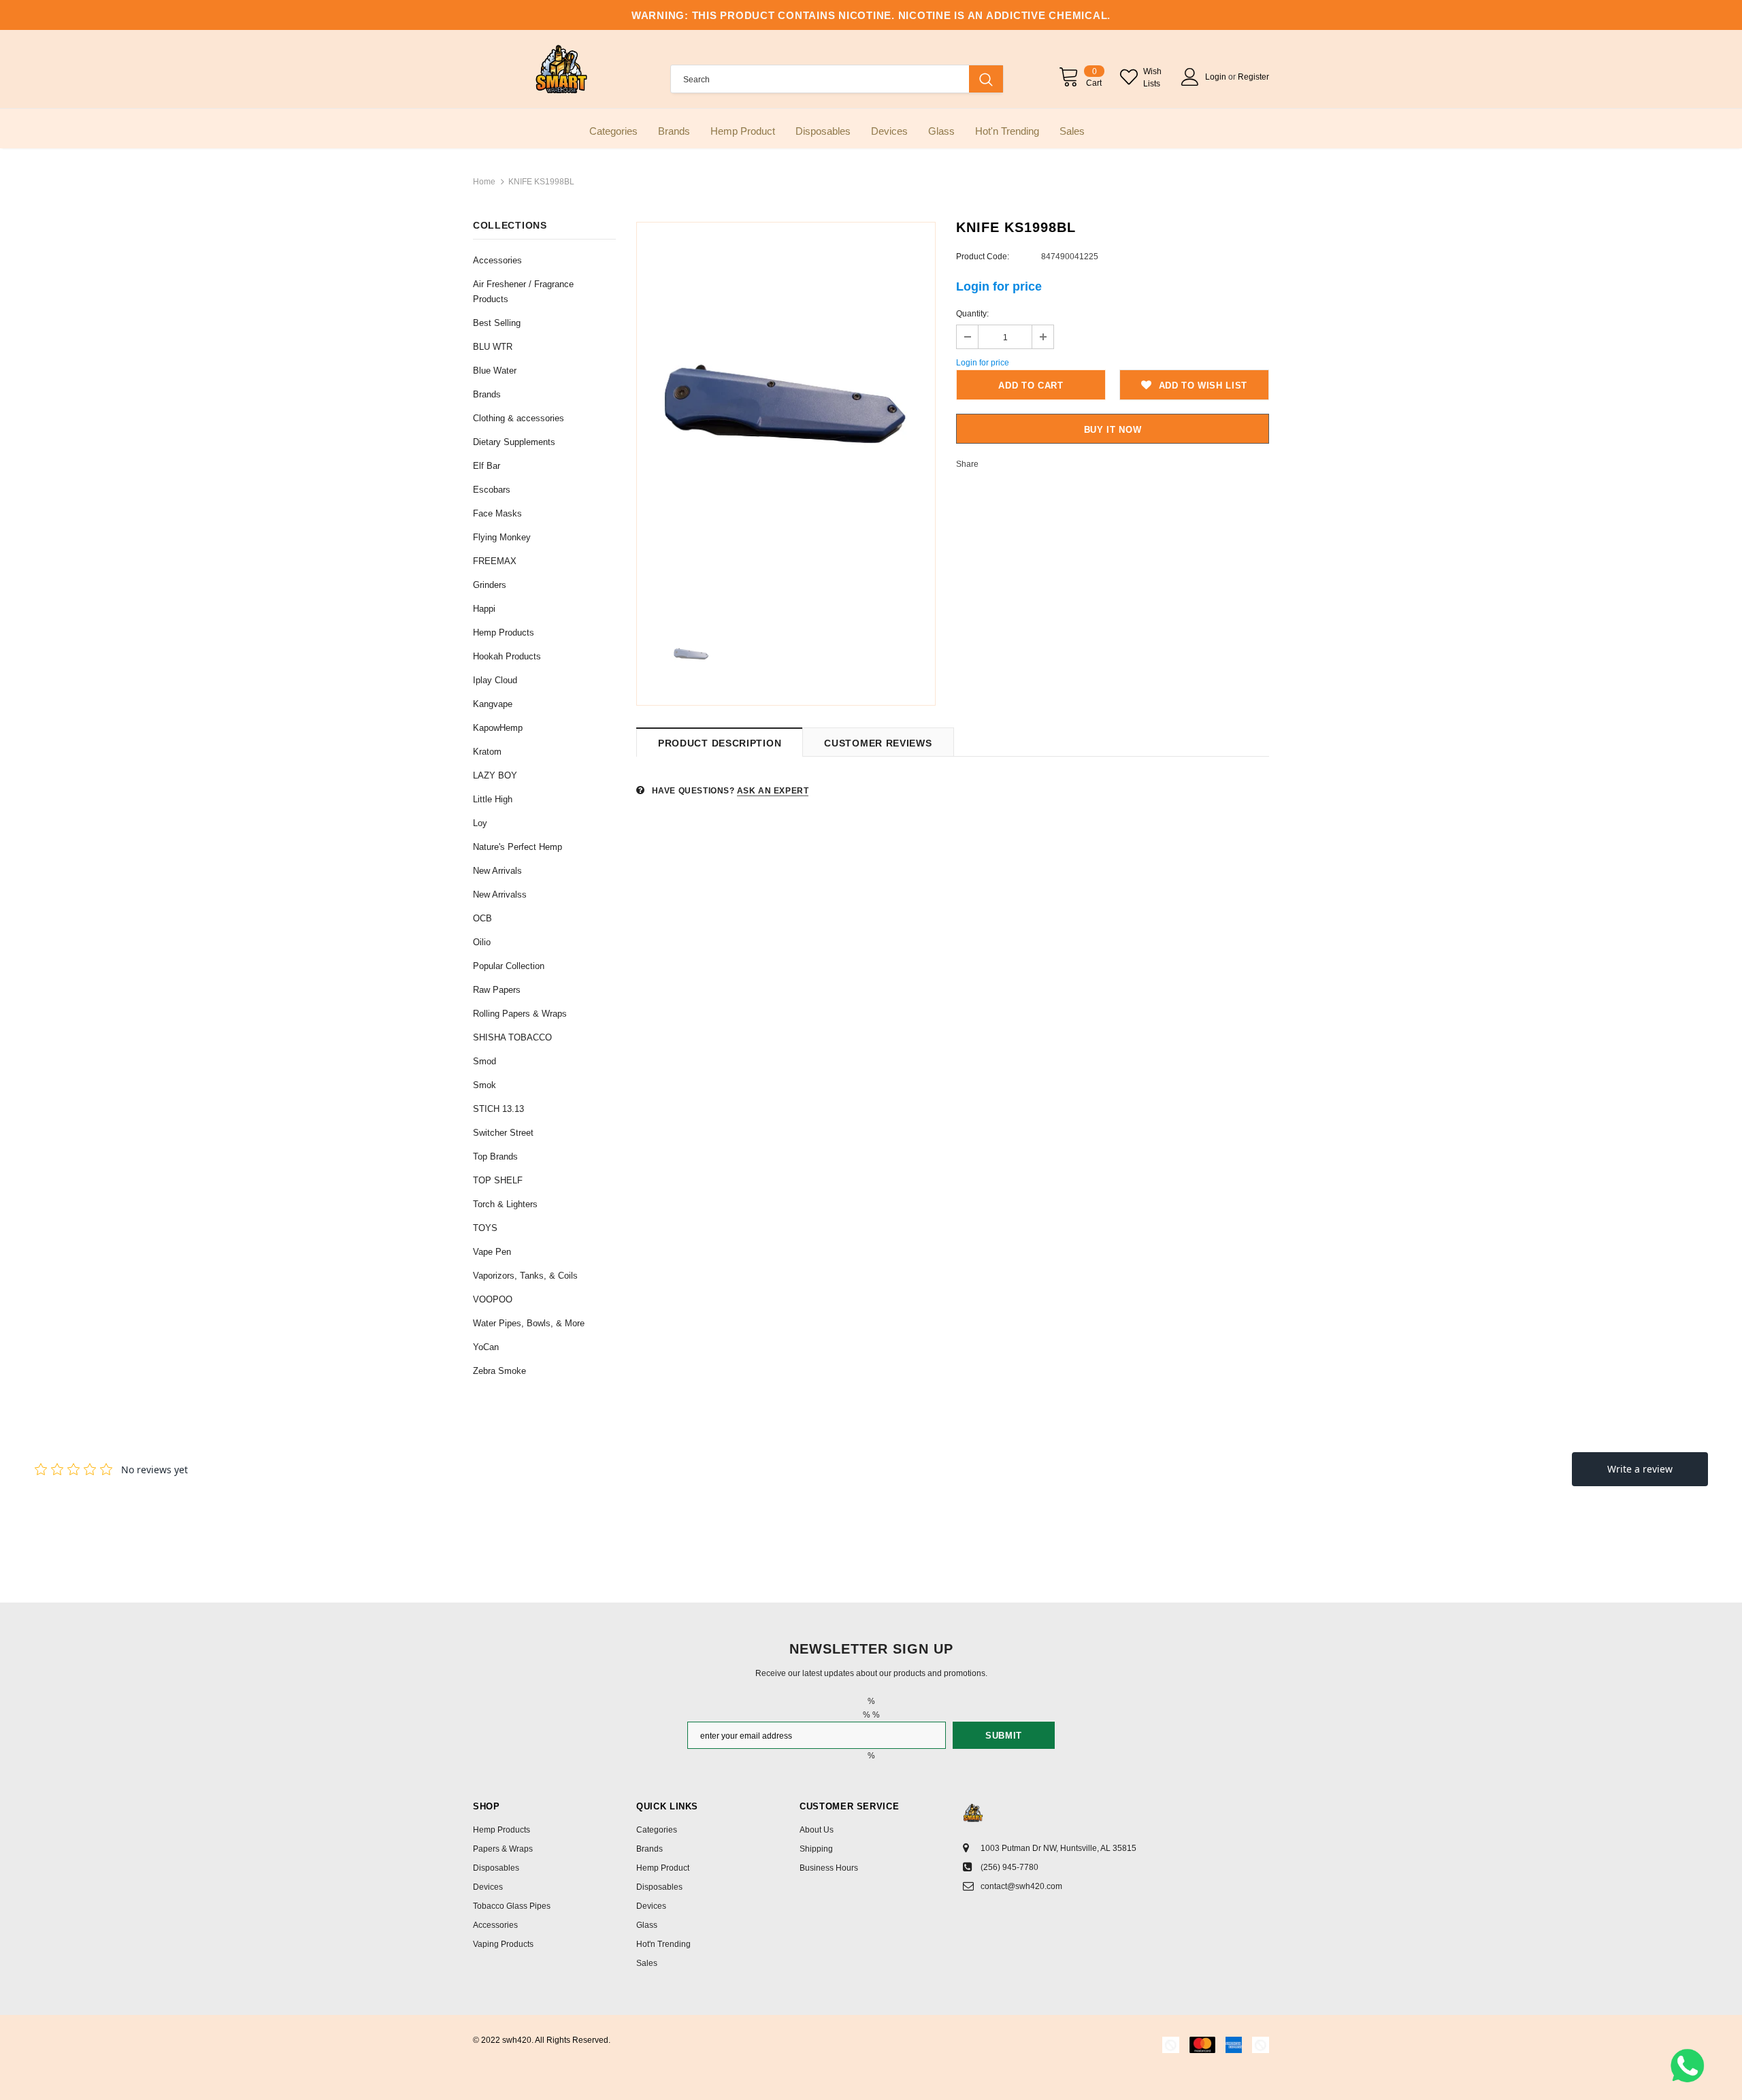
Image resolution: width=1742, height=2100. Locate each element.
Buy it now (1113, 430)
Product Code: (983, 257)
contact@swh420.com (1021, 1886)
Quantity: (972, 314)
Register (1253, 77)
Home (484, 182)
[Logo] (561, 69)
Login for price (999, 286)
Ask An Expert (773, 791)
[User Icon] (1190, 77)
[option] (786, 419)
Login (1217, 77)
